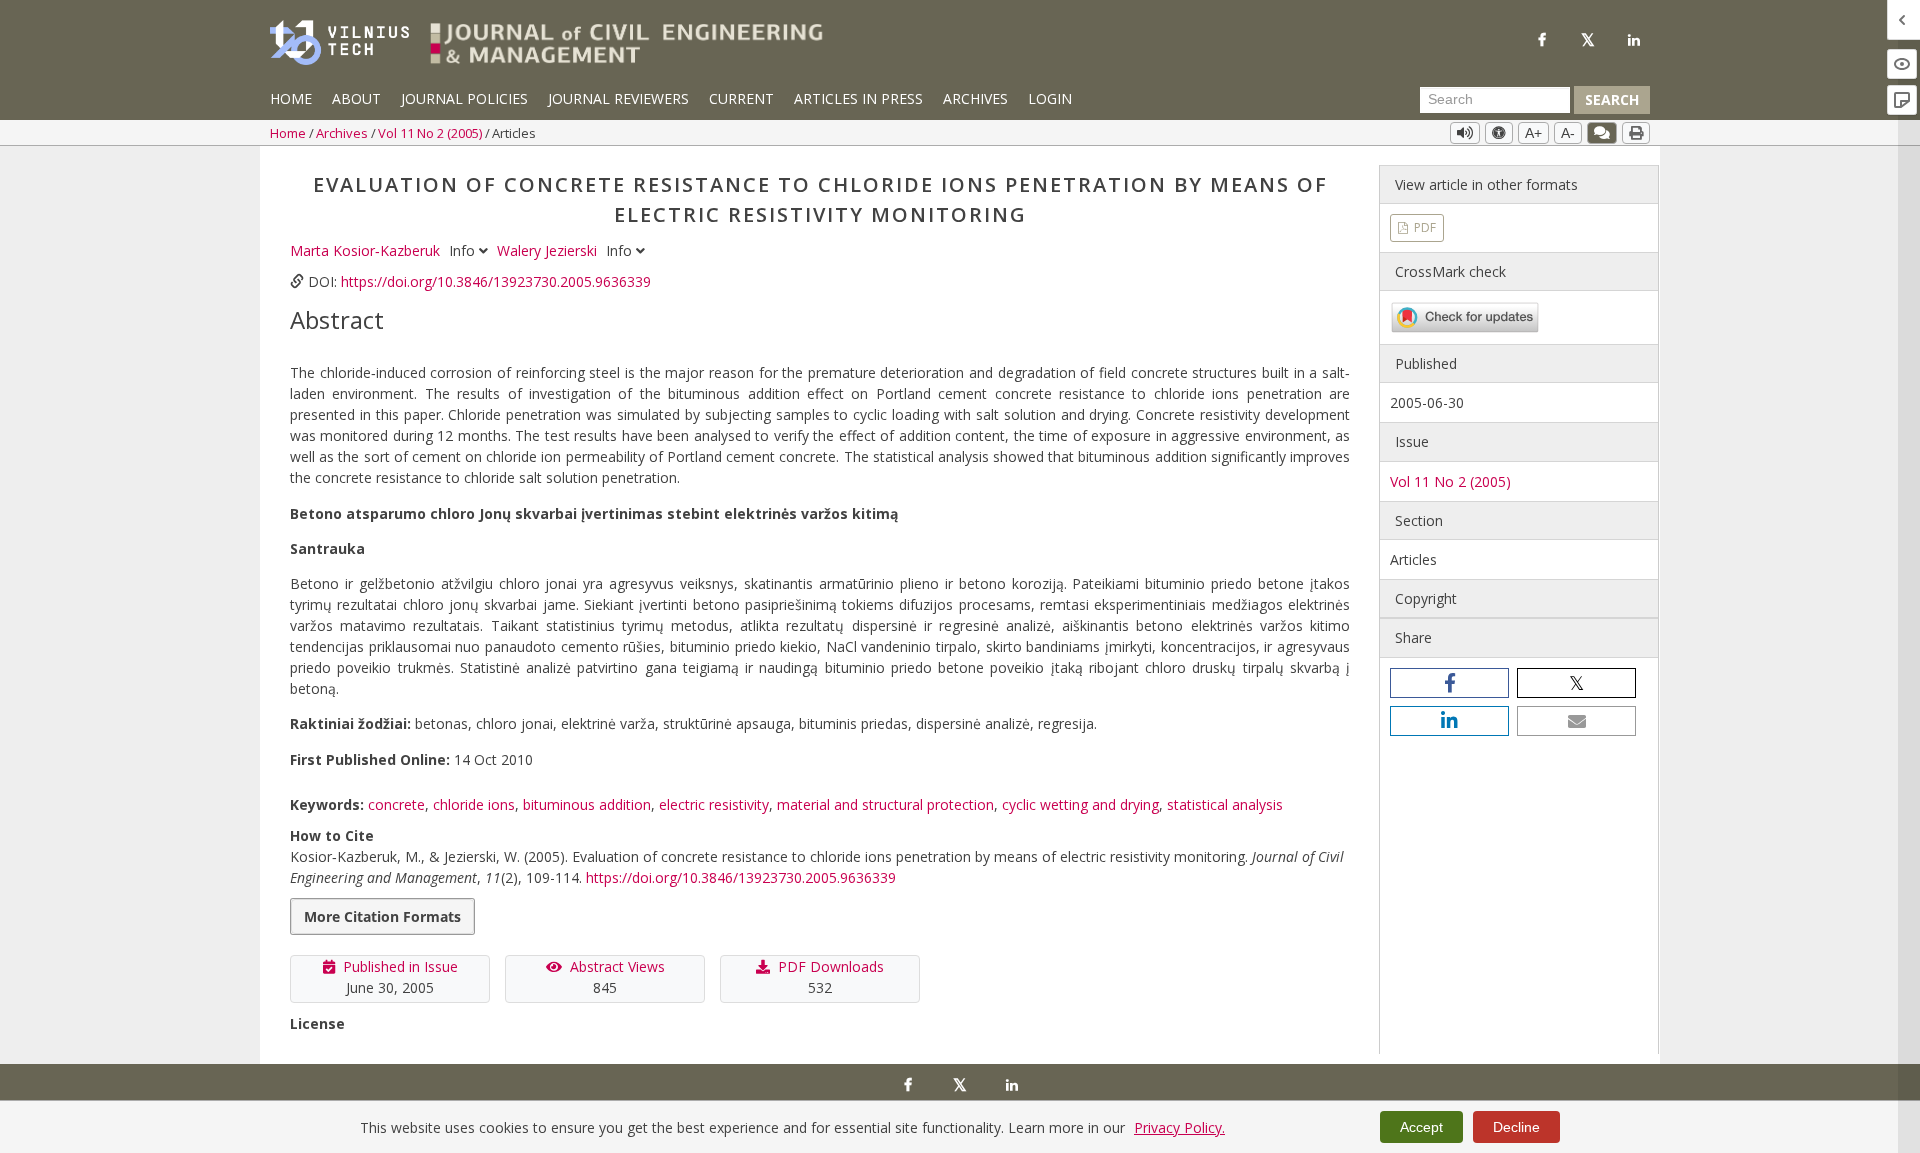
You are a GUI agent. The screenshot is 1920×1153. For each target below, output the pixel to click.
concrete (396, 804)
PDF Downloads (831, 966)
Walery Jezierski (549, 250)
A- (1568, 133)
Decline (1516, 1127)
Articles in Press (858, 98)
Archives (975, 98)
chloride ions (474, 804)
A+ (1533, 133)
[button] (1449, 683)
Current (741, 98)
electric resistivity (714, 804)
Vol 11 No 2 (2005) (431, 133)
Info (464, 250)
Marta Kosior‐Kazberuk (367, 250)
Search (1612, 99)
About (356, 98)
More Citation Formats (382, 916)
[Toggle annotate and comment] (1602, 133)
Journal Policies (464, 98)
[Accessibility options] (1499, 133)
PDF (1423, 227)
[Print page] (1636, 133)
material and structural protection (885, 804)
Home (291, 98)
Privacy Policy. (1179, 1127)
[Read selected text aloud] (1465, 133)
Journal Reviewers (618, 98)
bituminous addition (587, 804)
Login (1050, 98)
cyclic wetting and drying (1080, 804)
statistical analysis (1225, 804)
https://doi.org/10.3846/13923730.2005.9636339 (496, 281)
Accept (1421, 1127)
